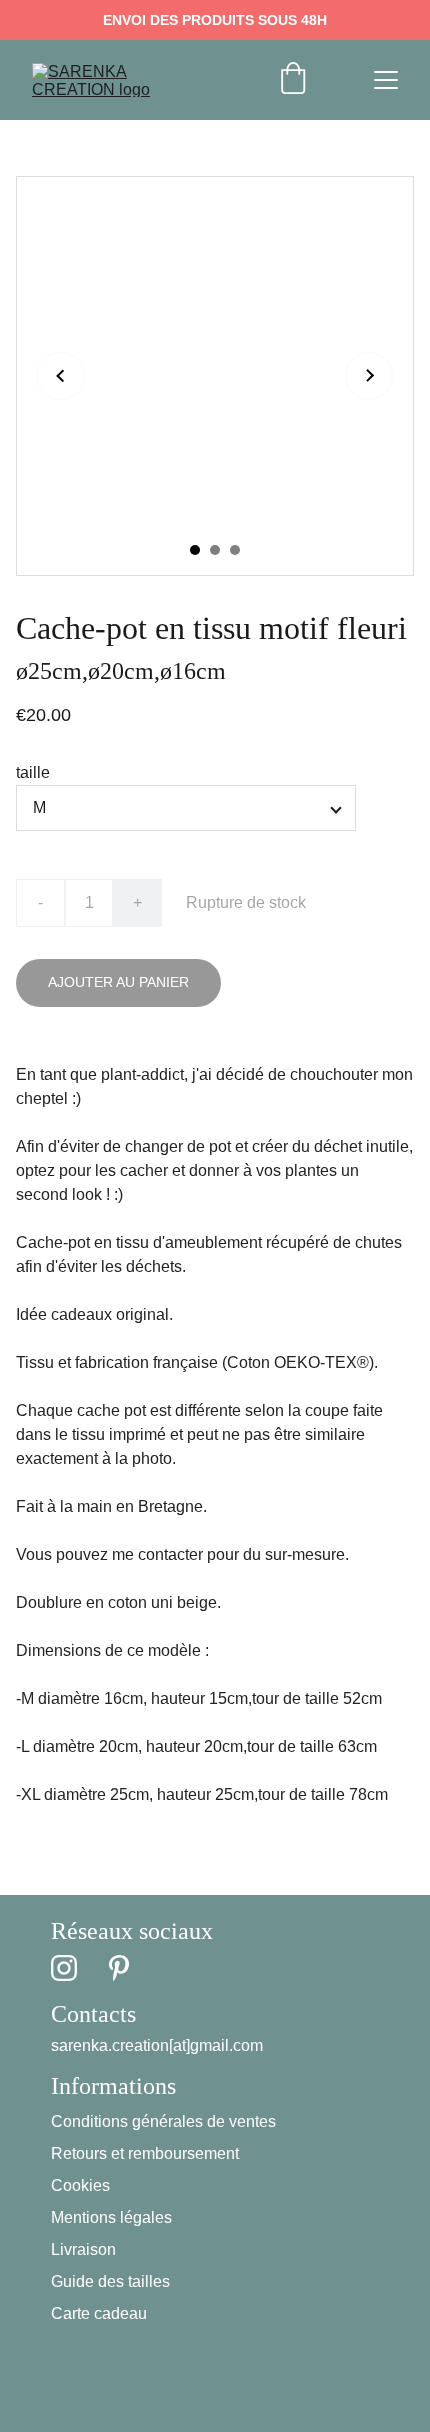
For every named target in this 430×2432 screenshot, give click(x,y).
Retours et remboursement (145, 2153)
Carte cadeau (99, 2313)
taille (33, 772)
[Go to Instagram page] (64, 1968)
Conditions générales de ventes (163, 2121)
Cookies (80, 2185)
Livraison (83, 2249)
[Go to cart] (293, 80)
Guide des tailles (110, 2281)
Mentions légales (111, 2217)
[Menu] (386, 80)
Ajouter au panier (118, 982)
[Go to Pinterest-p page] (119, 1968)
